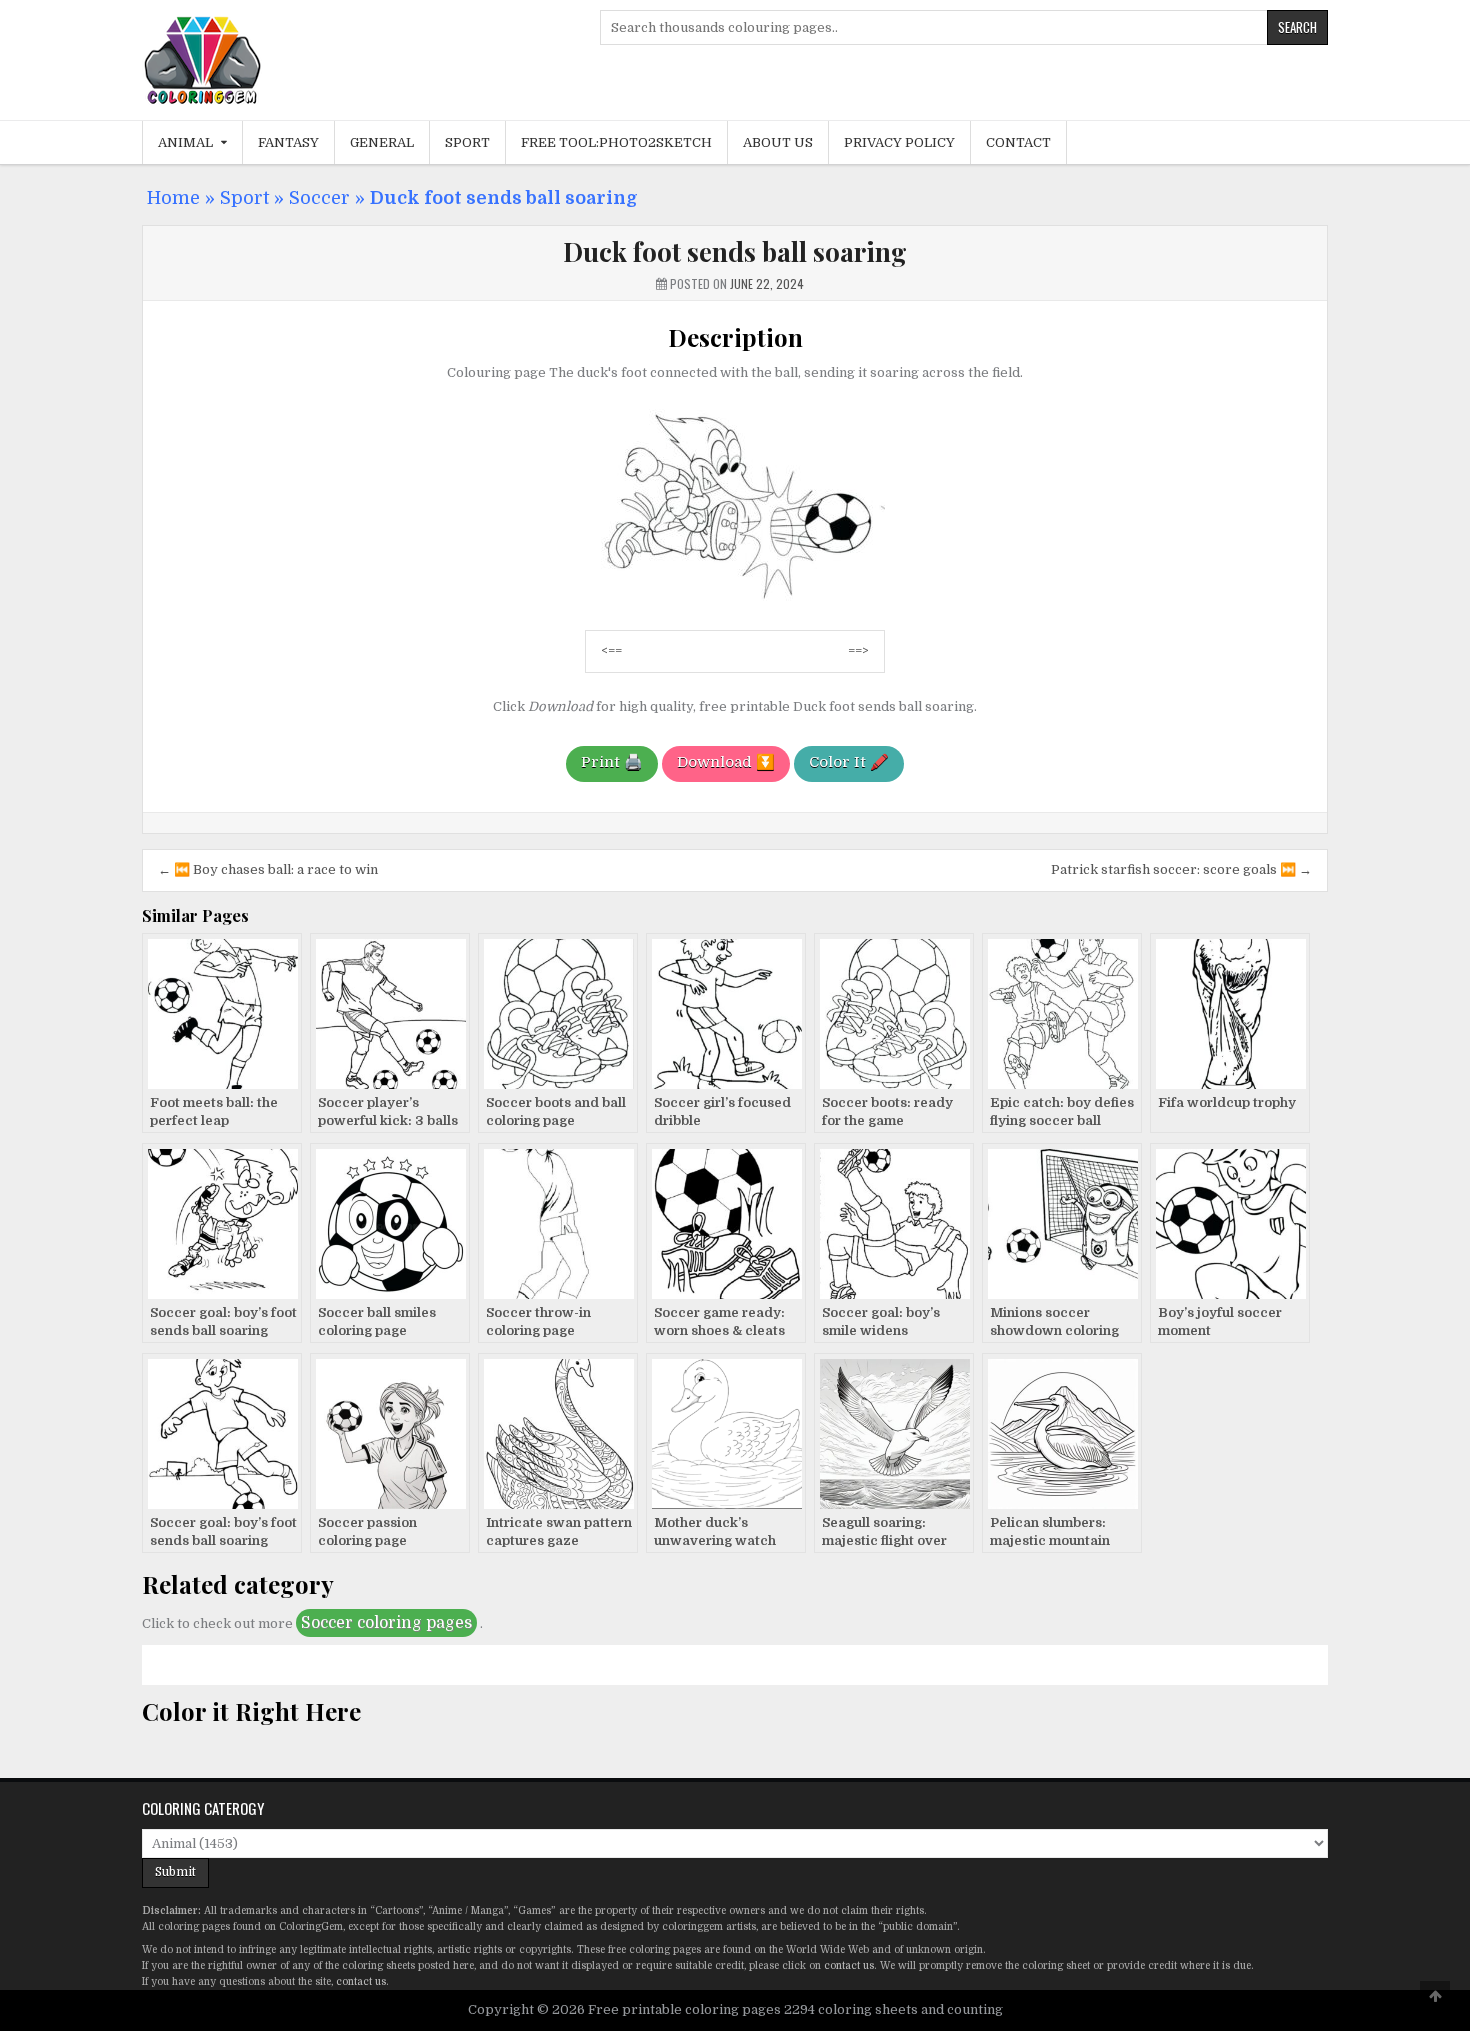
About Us (778, 142)
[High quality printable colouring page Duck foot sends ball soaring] (735, 603)
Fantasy (288, 142)
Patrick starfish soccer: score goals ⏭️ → (1181, 869)
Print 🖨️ (612, 762)
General (382, 142)
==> (858, 650)
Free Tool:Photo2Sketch (616, 142)
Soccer (319, 198)
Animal (185, 142)
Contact (1018, 142)
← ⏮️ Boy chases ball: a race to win (268, 869)
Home (173, 198)
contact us (849, 1965)
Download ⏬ (726, 762)
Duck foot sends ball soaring (735, 251)
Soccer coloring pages (386, 1623)
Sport (467, 142)
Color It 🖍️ (849, 762)
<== (611, 650)
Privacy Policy (899, 142)
